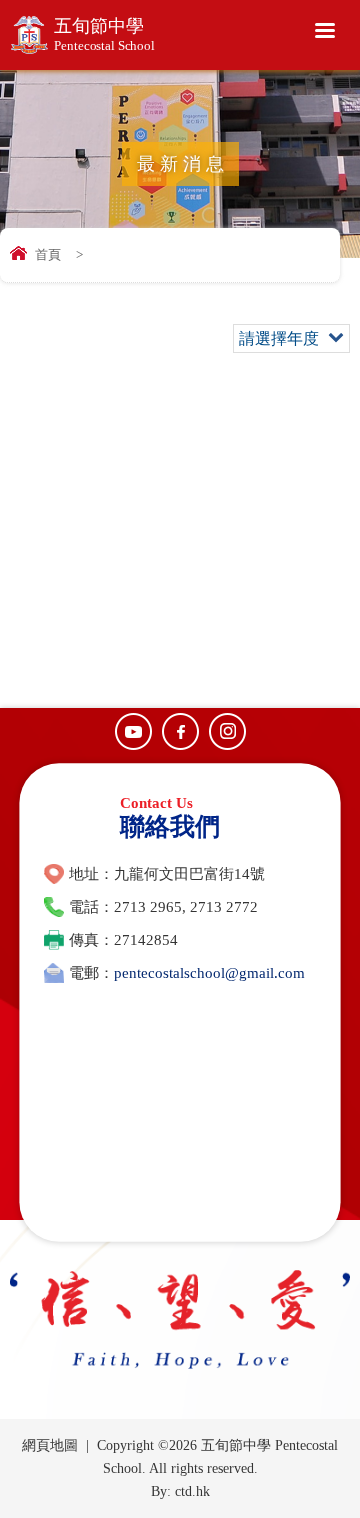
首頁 (48, 254)
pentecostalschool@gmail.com (209, 973)
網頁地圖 (50, 1445)
